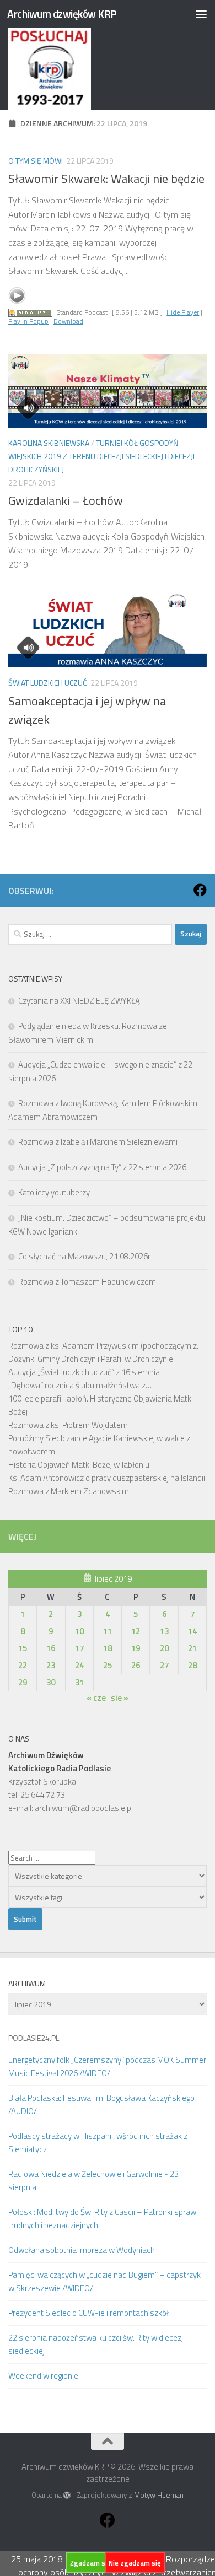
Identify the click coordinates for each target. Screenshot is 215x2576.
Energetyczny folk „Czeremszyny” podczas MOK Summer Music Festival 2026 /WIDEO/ (107, 2066)
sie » (120, 1698)
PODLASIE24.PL (34, 2038)
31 (79, 1682)
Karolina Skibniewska (49, 443)
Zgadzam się (90, 2563)
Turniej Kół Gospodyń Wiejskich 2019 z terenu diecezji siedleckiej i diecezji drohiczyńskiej (101, 456)
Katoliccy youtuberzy (54, 1192)
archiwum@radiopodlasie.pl (84, 1808)
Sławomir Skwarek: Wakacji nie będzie (106, 179)
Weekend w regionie (43, 2376)
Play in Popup (28, 321)
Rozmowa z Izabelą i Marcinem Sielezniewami (98, 1142)
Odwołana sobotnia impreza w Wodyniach (82, 2250)
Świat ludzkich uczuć (48, 683)
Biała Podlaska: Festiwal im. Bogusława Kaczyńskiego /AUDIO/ (101, 2105)
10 (79, 1631)
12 (136, 1631)
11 (108, 1631)
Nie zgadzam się (135, 2563)
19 (136, 1648)
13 (164, 1631)
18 (108, 1648)
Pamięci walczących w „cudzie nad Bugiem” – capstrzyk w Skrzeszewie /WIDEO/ (104, 2281)
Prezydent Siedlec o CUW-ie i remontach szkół (88, 2313)
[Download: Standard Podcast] (30, 312)
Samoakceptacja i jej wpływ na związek (87, 710)
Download (68, 321)
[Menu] (201, 14)
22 (23, 1665)
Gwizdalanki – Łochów (66, 500)
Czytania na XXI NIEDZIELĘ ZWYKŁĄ (79, 1001)
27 (164, 1665)
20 (164, 1648)
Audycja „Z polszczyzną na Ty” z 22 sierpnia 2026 (102, 1167)
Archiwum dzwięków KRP (62, 14)
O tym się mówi (36, 161)
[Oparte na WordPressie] (67, 2495)
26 (136, 1665)
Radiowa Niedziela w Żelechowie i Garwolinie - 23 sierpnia (93, 2181)
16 (51, 1648)
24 (79, 1665)
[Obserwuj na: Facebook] (200, 890)
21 (192, 1648)
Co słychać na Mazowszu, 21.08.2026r (84, 1256)
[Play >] (17, 295)
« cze (96, 1698)
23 (51, 1665)
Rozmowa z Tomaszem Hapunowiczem (87, 1282)
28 (192, 1665)
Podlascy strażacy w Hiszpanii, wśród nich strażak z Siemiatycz (98, 2143)
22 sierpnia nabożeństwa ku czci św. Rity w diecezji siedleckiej (96, 2344)
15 (23, 1648)
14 (192, 1631)
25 (108, 1665)
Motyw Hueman (159, 2495)
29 (23, 1682)
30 (51, 1682)
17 (79, 1648)
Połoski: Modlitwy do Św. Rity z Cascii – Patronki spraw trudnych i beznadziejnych (102, 2219)
